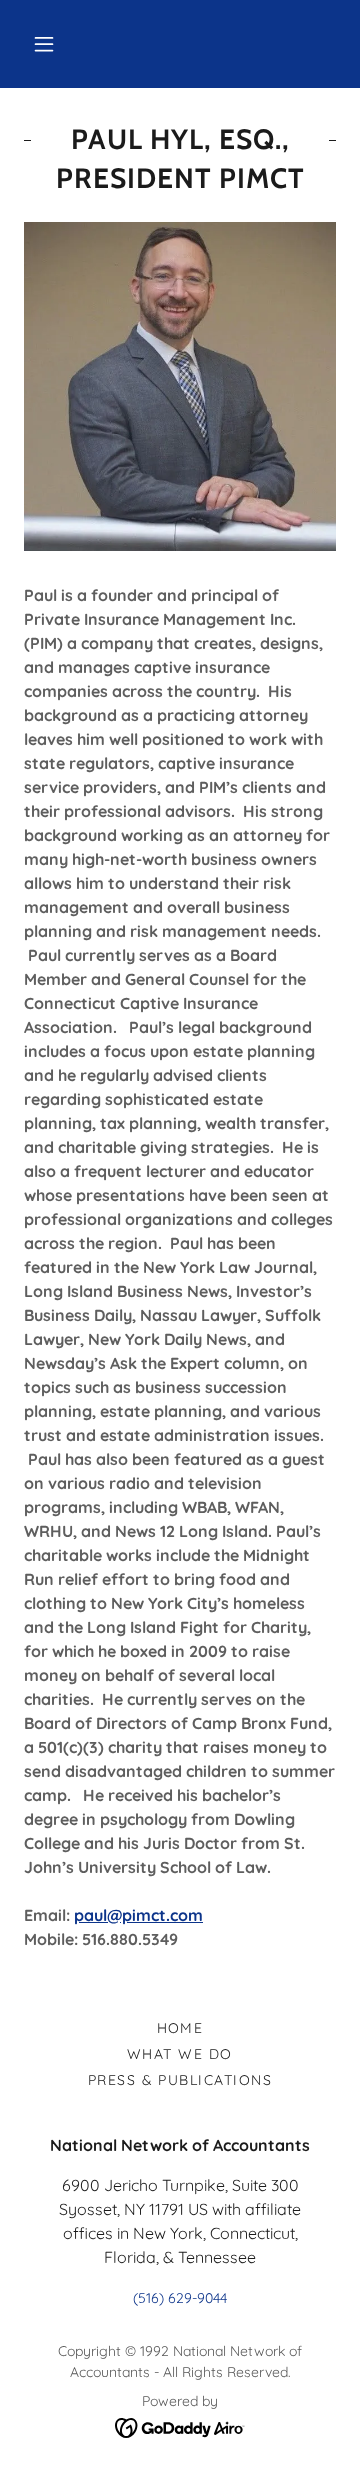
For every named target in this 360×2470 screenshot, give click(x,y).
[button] (44, 44)
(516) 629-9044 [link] (180, 2298)
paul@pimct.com (138, 1915)
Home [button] (180, 2028)
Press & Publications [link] (180, 2080)
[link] (180, 2427)
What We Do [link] (180, 2054)
